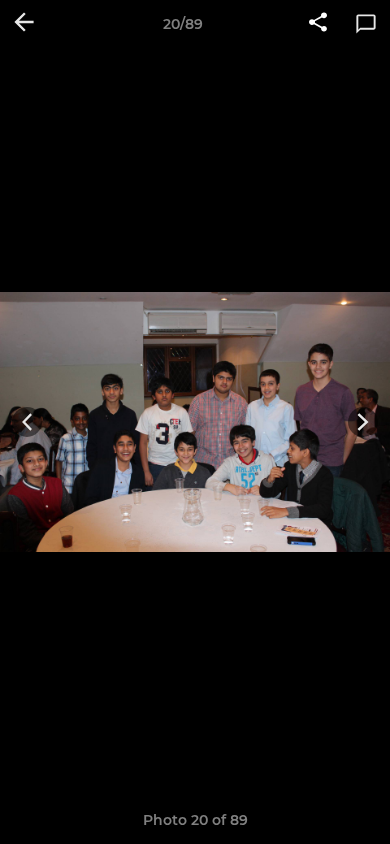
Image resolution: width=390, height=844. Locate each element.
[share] (318, 24)
